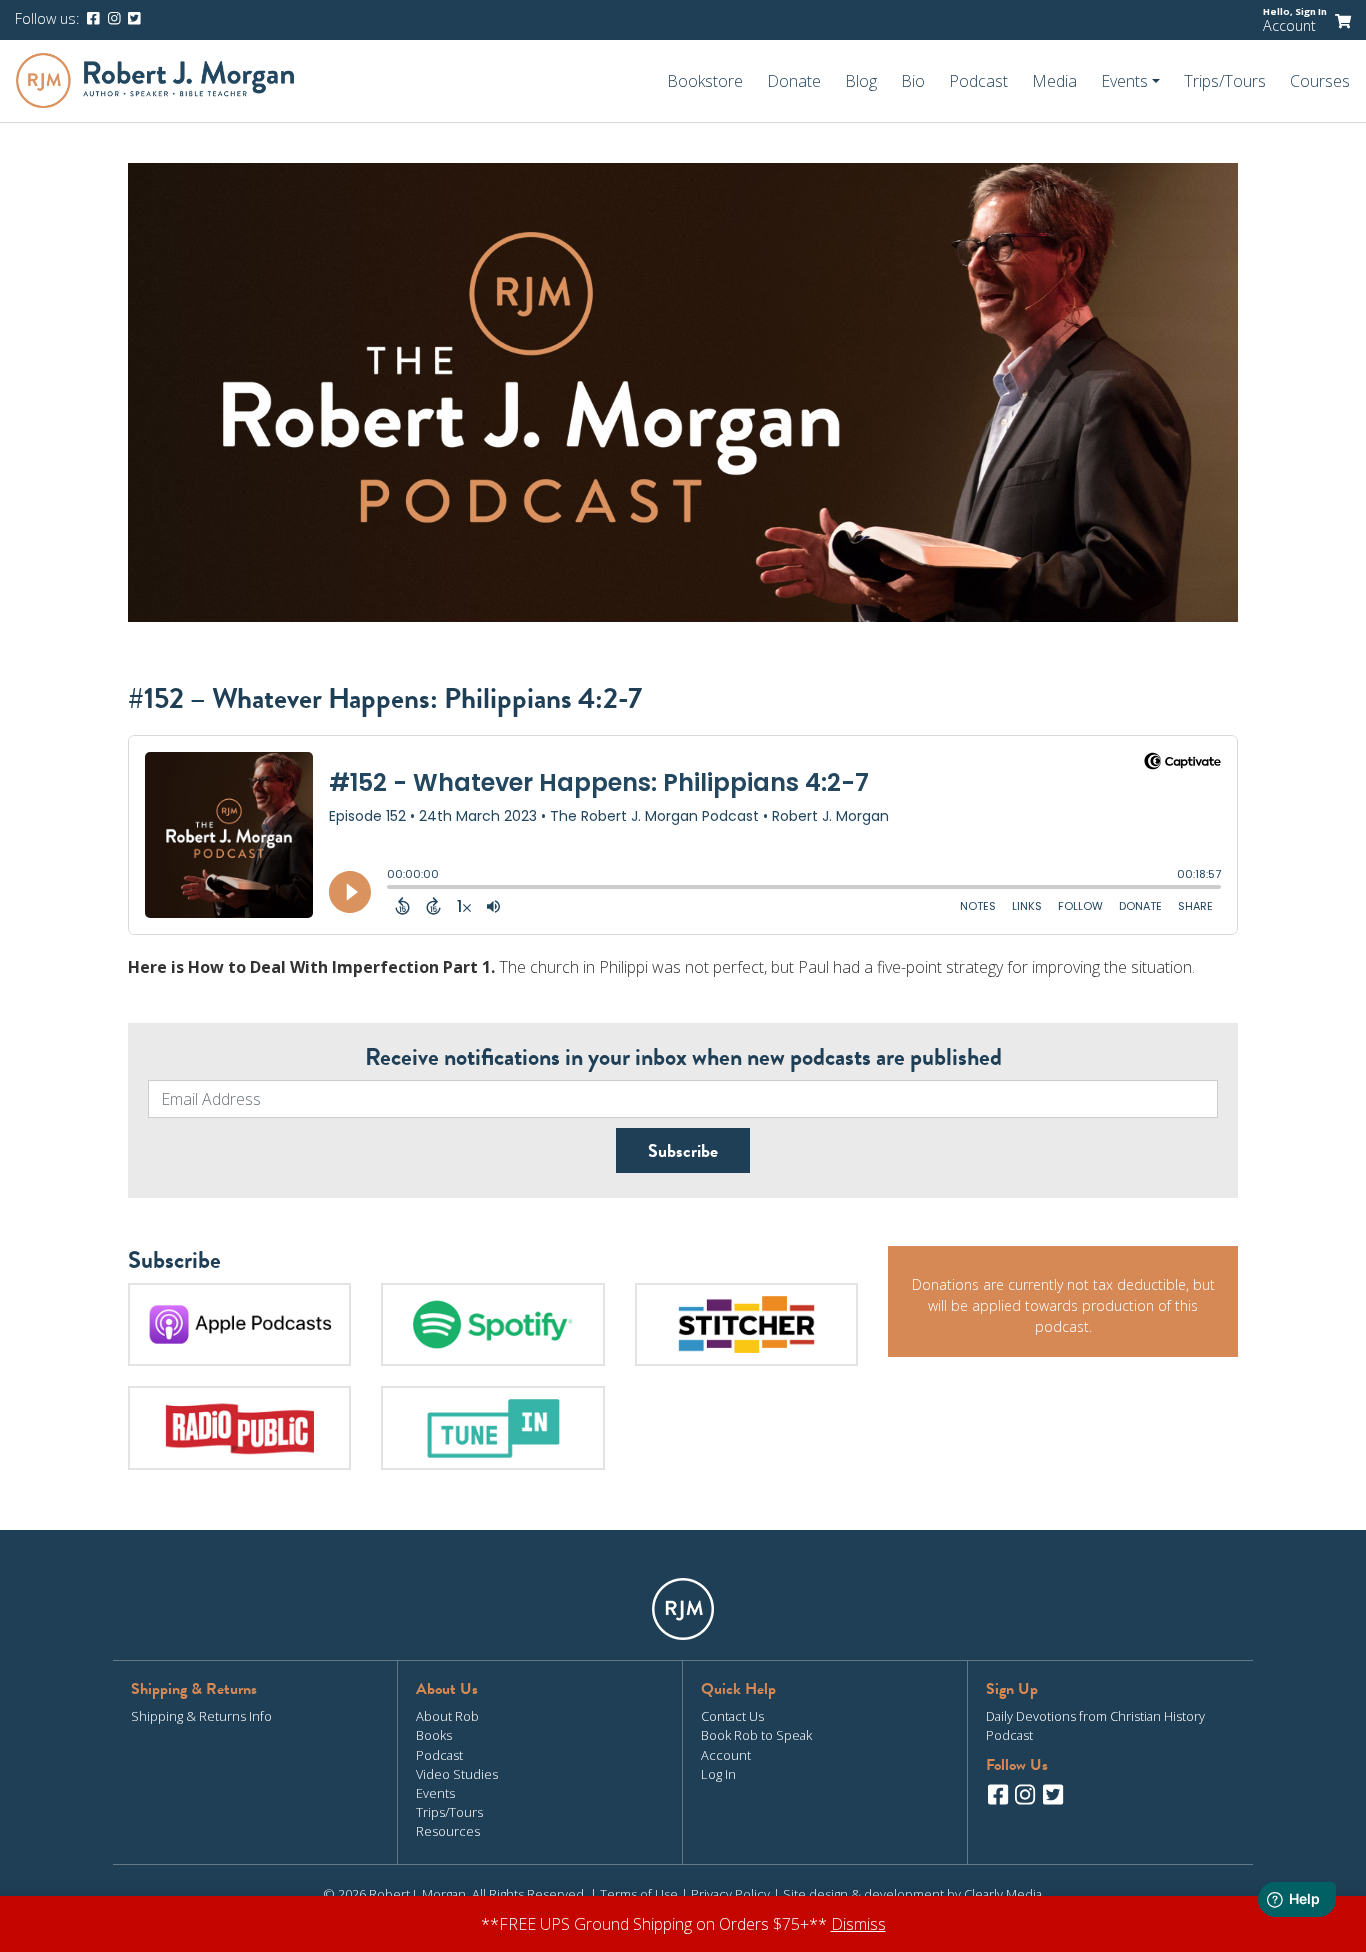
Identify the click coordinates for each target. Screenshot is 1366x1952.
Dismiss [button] (858, 1924)
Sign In (1311, 11)
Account (1289, 25)
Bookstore (705, 81)
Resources (448, 1831)
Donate (794, 81)
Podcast (978, 81)
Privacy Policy (730, 1894)
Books (434, 1735)
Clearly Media (1003, 1894)
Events (435, 1793)
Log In (718, 1774)
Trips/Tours (1225, 81)
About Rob (447, 1716)
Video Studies (457, 1774)
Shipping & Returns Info (201, 1716)
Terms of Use (639, 1894)
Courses (1320, 81)
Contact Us (732, 1716)
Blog (861, 81)
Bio (913, 81)
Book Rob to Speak (756, 1735)
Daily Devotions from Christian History (1095, 1716)
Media (1054, 81)
